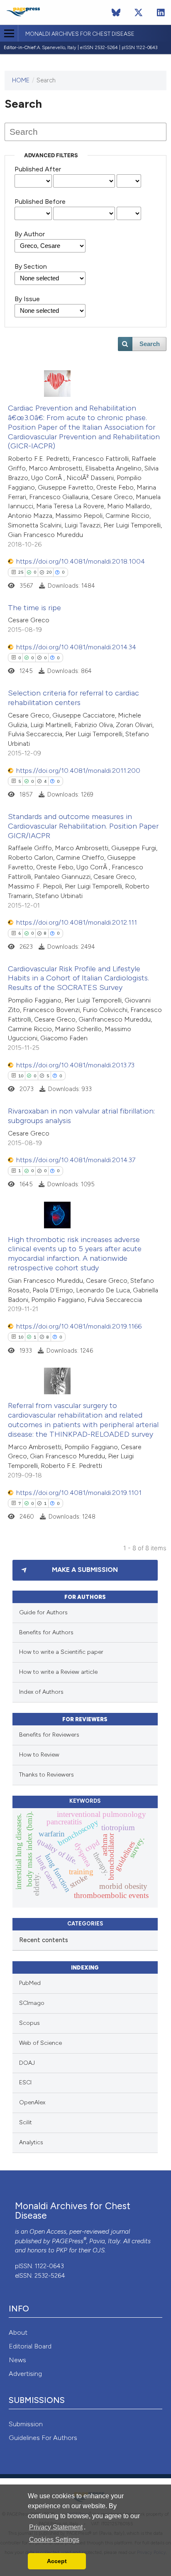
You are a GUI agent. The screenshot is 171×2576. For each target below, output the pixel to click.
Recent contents (44, 1940)
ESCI (25, 2082)
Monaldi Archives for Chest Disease (80, 34)
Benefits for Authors (46, 1632)
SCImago (32, 2003)
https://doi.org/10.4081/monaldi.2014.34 (76, 647)
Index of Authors (41, 1692)
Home (21, 80)
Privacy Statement (56, 2527)
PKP (62, 2250)
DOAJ (27, 2063)
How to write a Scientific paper (61, 1652)
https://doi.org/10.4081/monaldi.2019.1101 (79, 1493)
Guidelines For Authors (43, 2438)
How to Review (39, 1755)
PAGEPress (68, 2241)
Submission (26, 2424)
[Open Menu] (9, 33)
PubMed (30, 1983)
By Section (31, 266)
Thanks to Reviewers (46, 1775)
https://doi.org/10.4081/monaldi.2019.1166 (79, 1326)
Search (150, 344)
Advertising (25, 2374)
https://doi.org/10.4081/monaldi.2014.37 (76, 1160)
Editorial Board (30, 2346)
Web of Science (40, 2043)
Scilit (26, 2122)
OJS (99, 2250)
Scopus (29, 2023)
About (18, 2332)
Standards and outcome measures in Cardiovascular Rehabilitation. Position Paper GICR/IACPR (83, 826)
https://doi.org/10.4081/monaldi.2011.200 (78, 771)
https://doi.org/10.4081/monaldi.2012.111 (77, 922)
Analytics (31, 2142)
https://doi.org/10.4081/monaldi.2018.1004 (81, 561)
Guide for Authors (43, 1612)
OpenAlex (32, 2102)
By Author (30, 234)
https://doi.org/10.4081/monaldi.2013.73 (75, 1065)
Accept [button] (57, 2561)
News (17, 2360)
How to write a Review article (58, 1672)
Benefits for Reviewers (49, 1735)
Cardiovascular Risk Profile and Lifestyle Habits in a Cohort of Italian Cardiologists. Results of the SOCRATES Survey (78, 978)
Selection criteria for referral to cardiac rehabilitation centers (73, 698)
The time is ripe (34, 608)
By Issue (27, 299)
